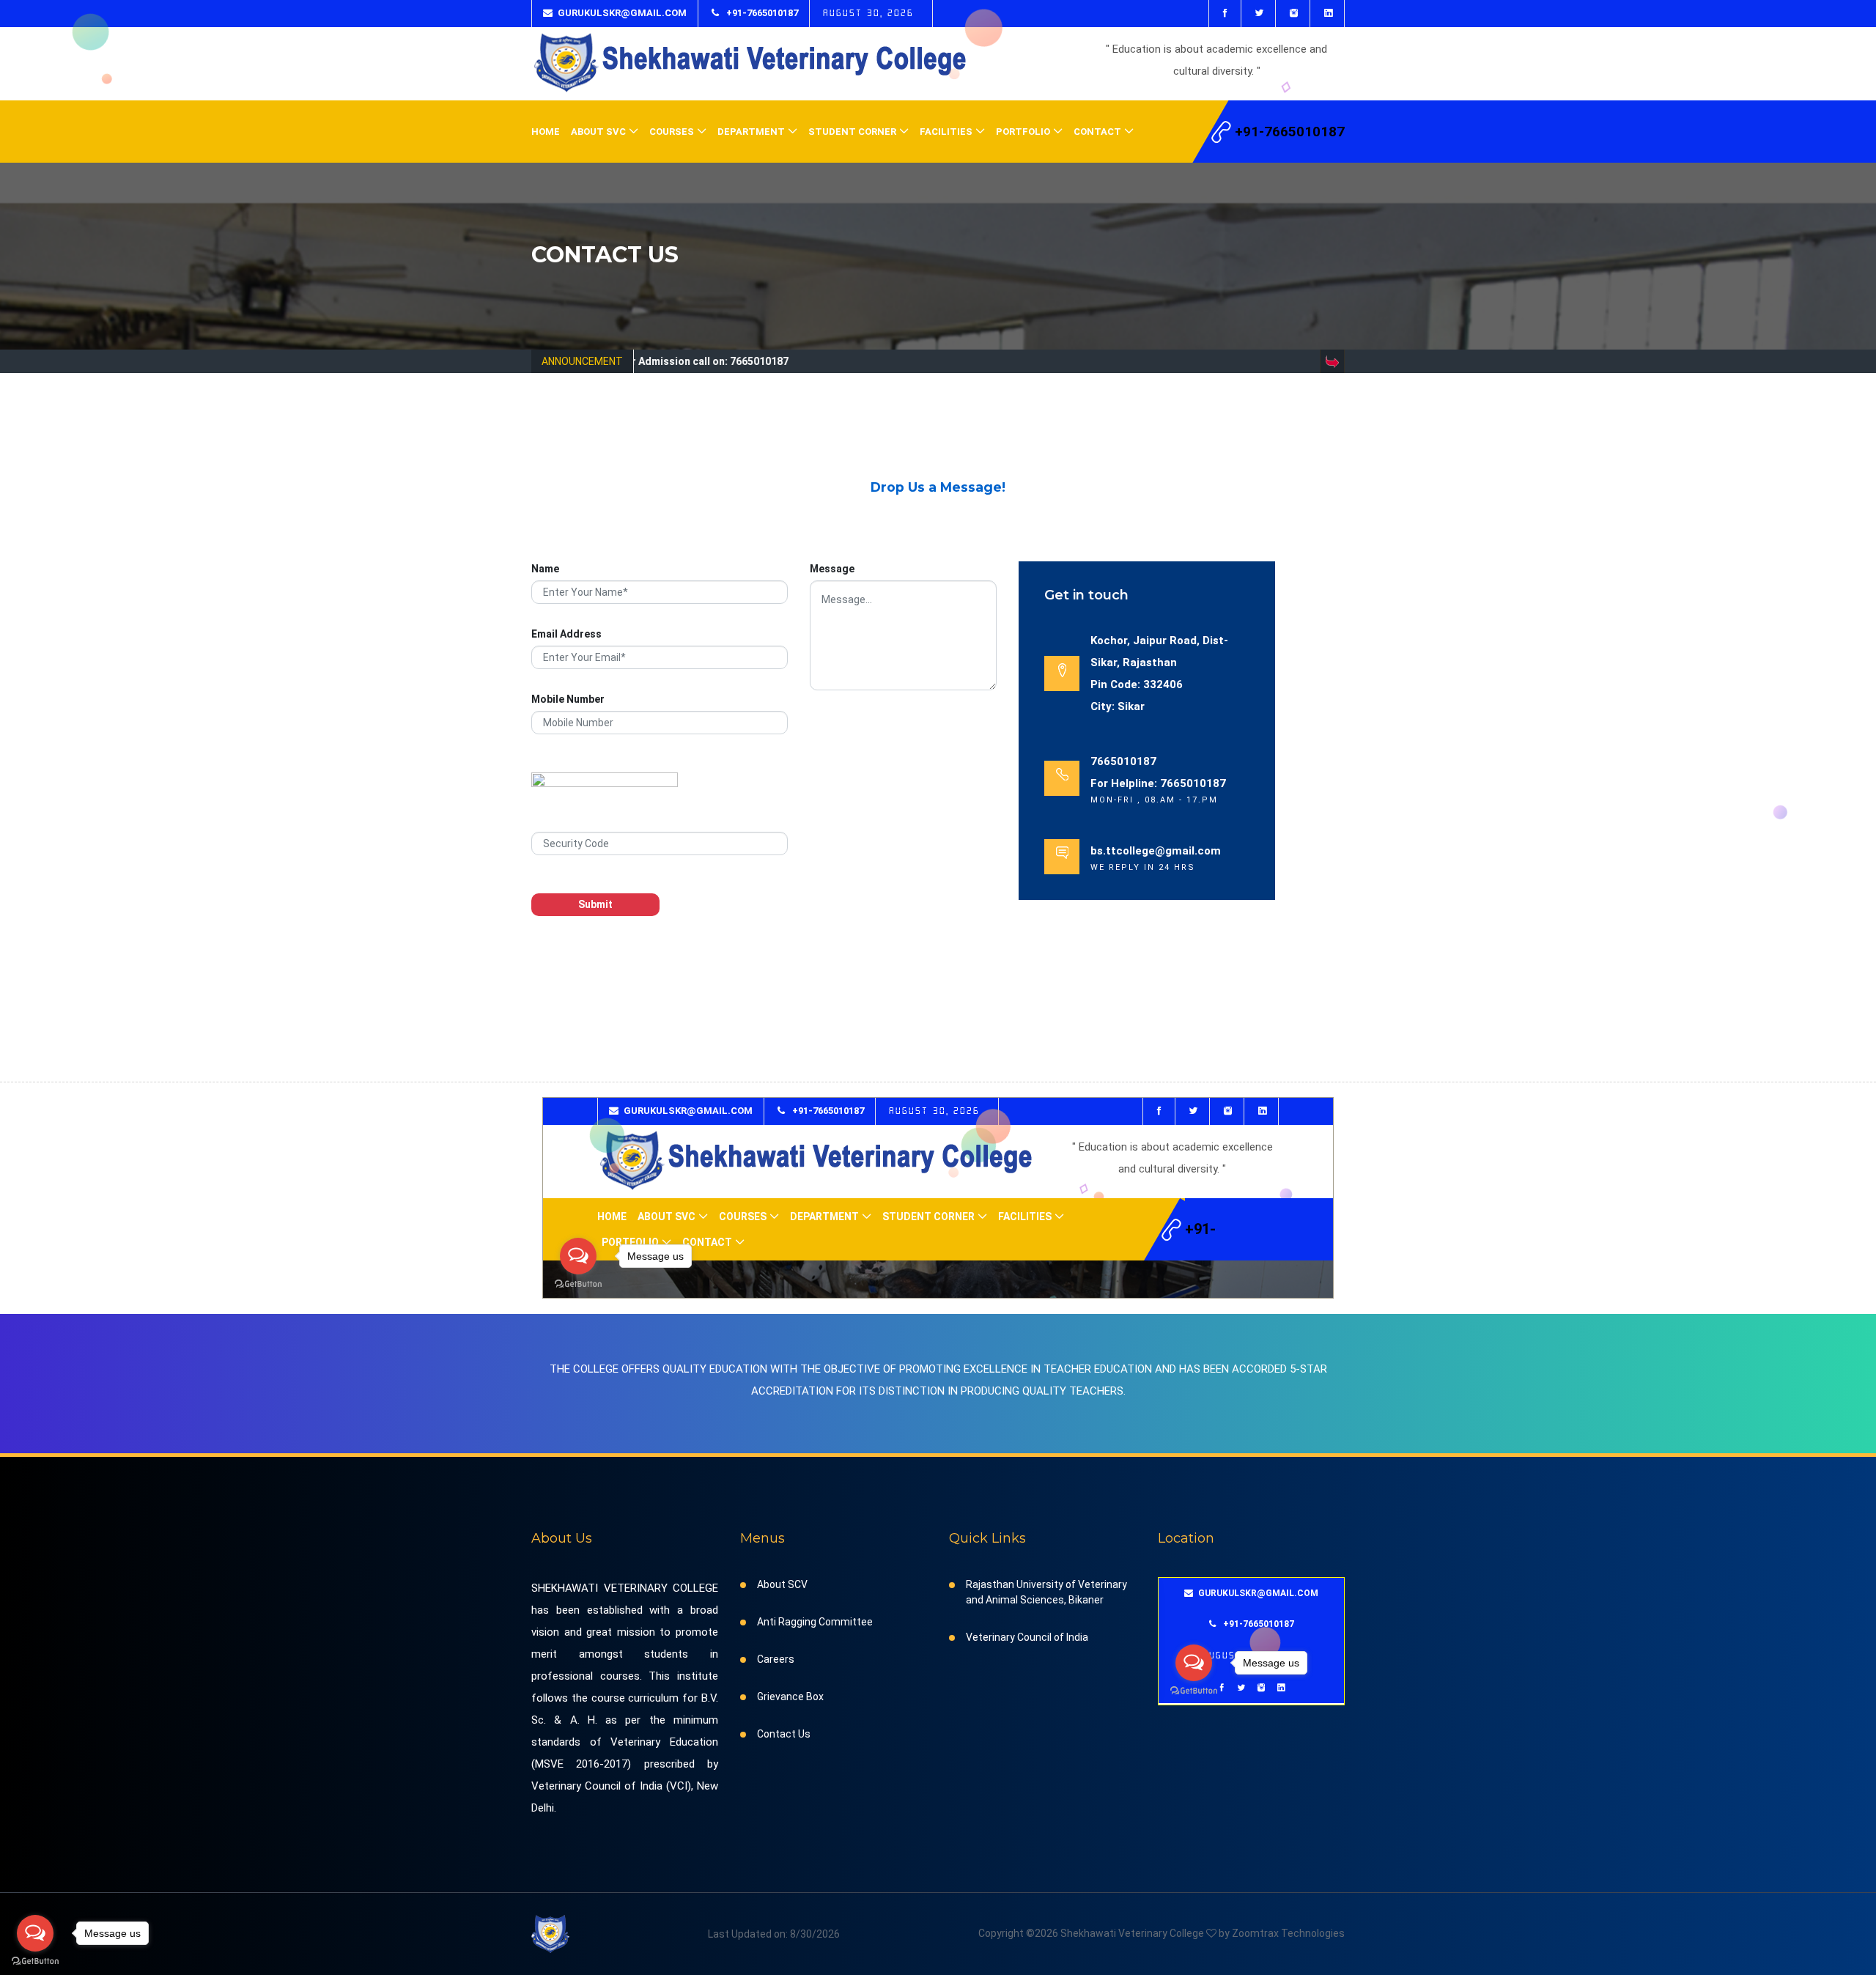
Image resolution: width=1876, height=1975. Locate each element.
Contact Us (784, 1734)
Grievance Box (790, 1697)
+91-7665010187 (761, 13)
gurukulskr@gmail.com (622, 13)
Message (832, 569)
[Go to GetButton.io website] (35, 1961)
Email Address (566, 634)
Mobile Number (568, 699)
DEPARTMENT (751, 132)
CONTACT (1097, 132)
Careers (776, 1659)
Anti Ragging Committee (815, 1622)
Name (545, 569)
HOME (546, 132)
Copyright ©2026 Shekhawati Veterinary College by (1105, 1933)
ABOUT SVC (598, 132)
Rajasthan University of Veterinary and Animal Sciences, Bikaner (1046, 1592)
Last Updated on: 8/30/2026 (774, 1934)
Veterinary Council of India (1027, 1637)
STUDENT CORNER (852, 132)
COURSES (672, 132)
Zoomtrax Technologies (1288, 1933)
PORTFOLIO (1023, 132)
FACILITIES (946, 132)
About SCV (782, 1584)
